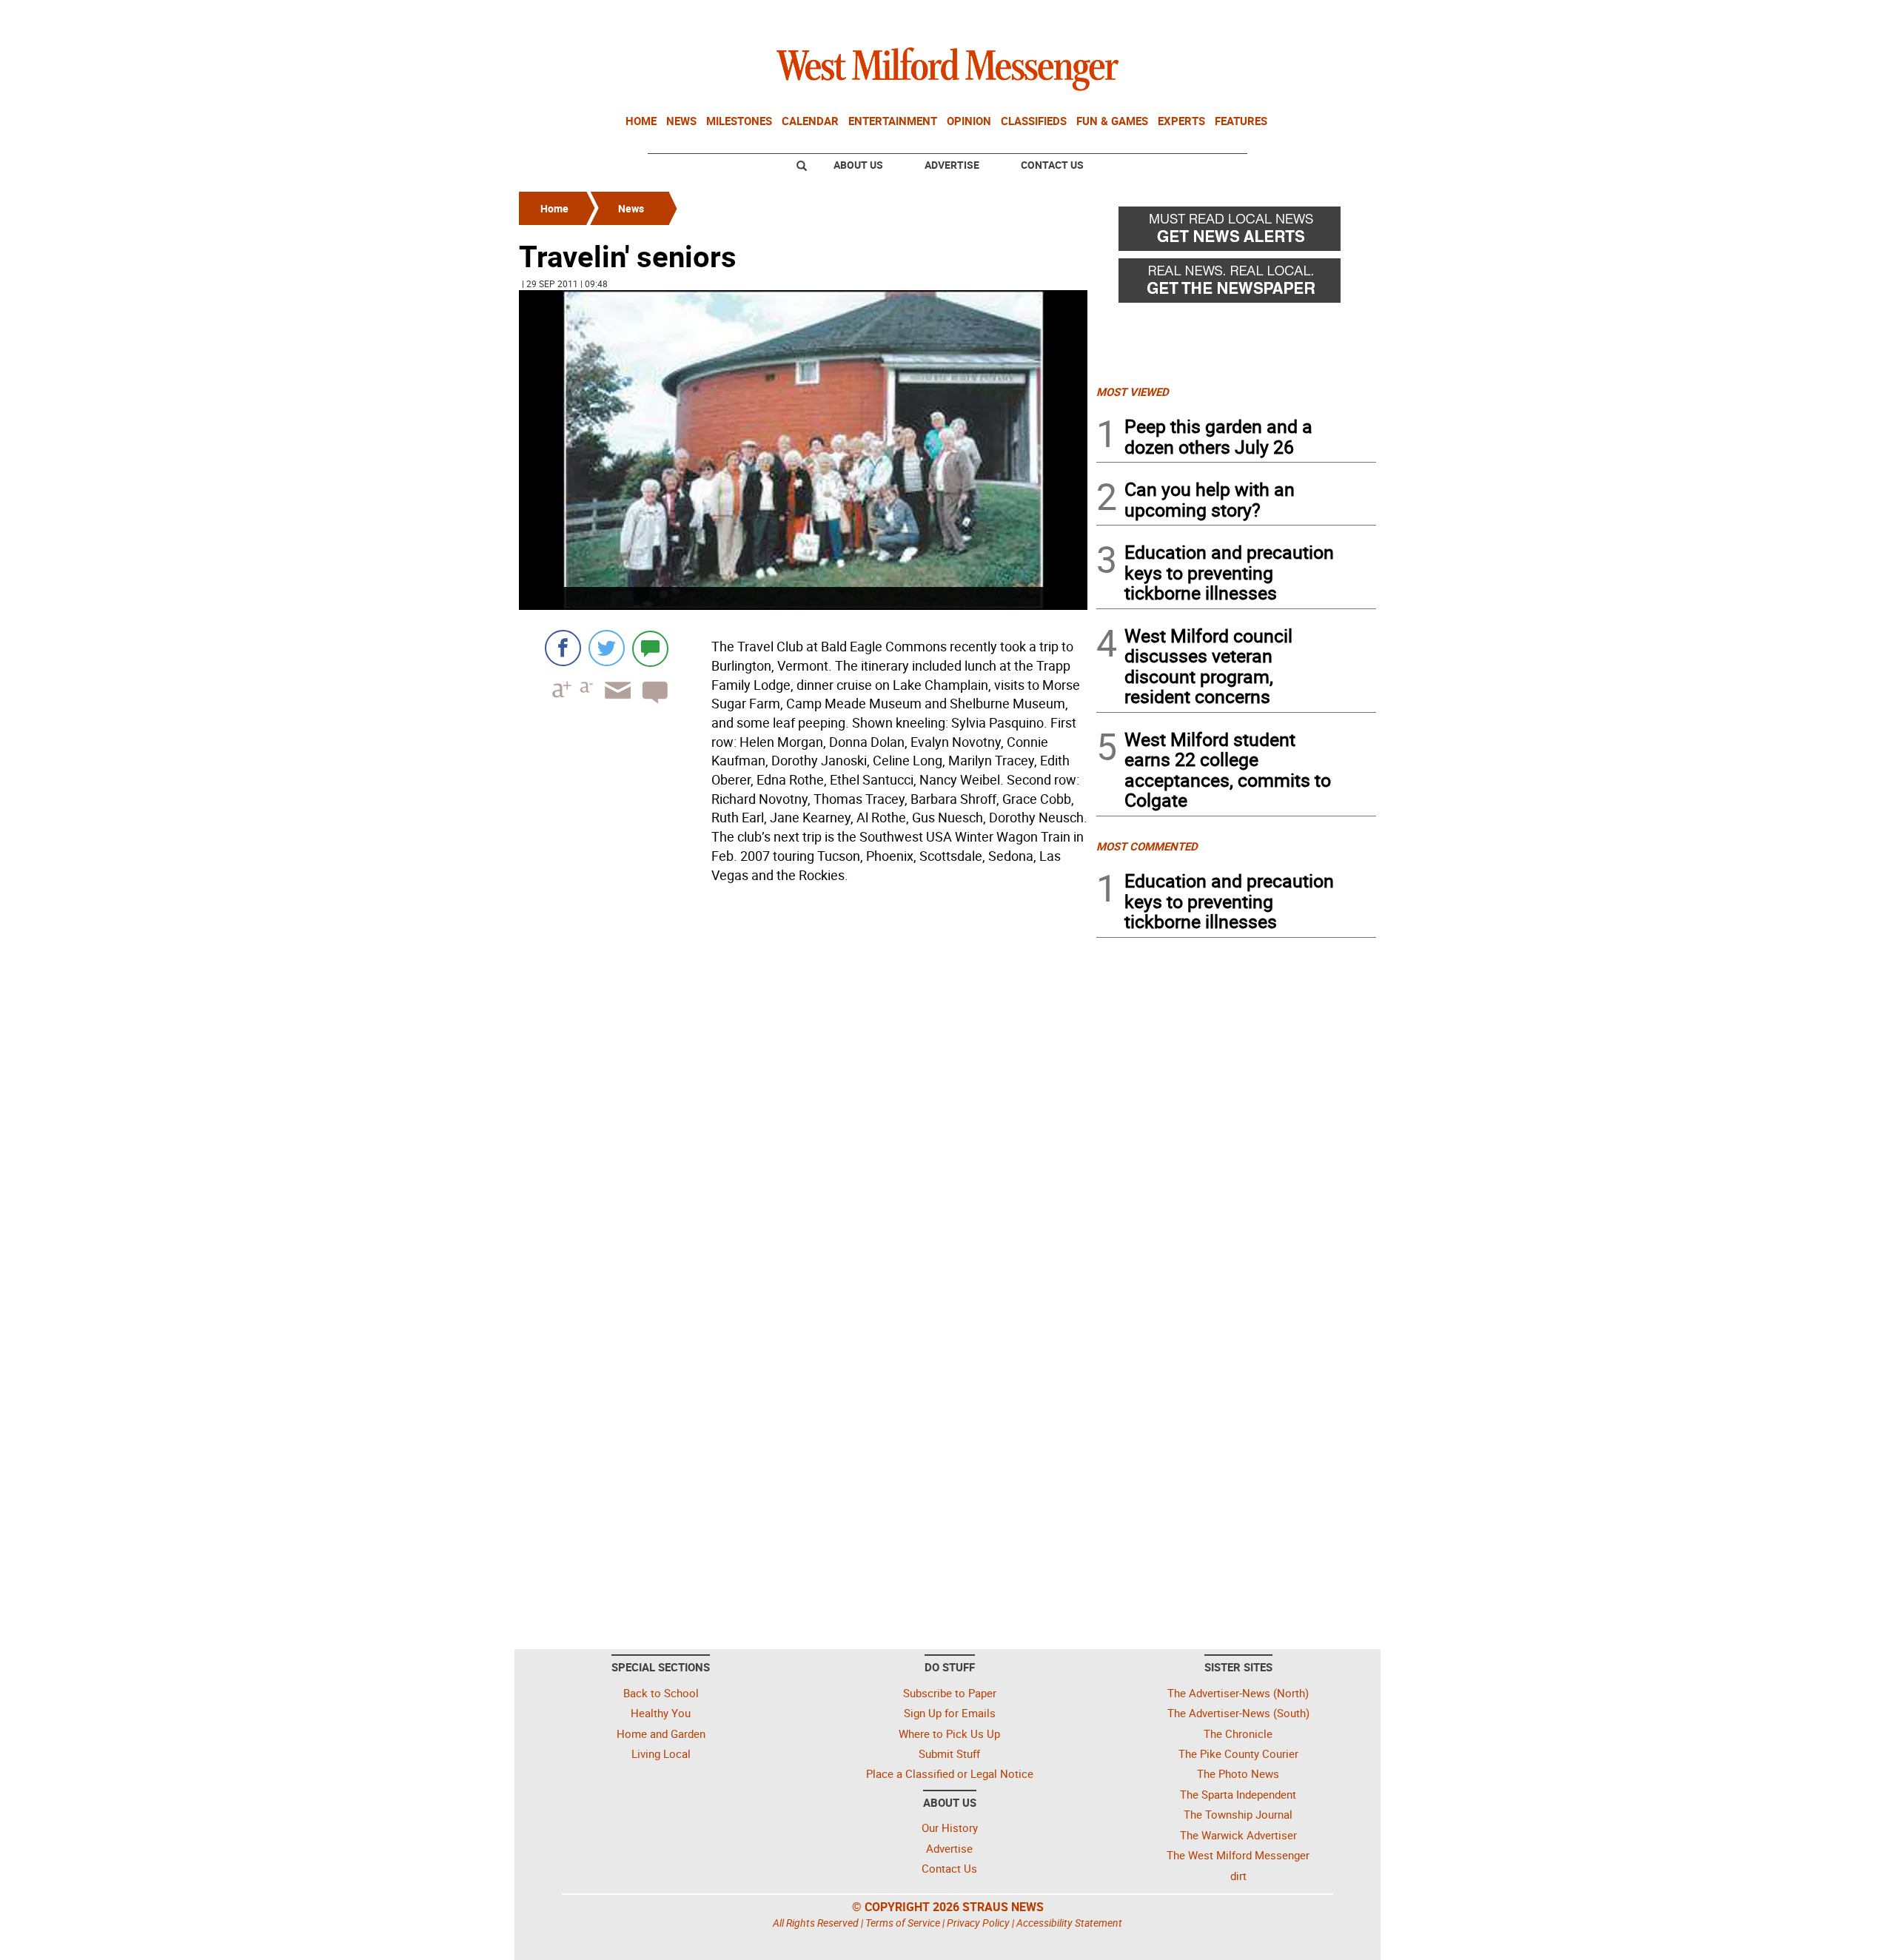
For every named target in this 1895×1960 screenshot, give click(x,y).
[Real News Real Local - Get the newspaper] (1236, 284)
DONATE (1340, 17)
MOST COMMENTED (1147, 846)
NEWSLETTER (1257, 17)
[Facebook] (563, 648)
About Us (858, 165)
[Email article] (613, 704)
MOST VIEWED (1133, 392)
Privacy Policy (978, 1923)
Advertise (952, 165)
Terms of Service (903, 1923)
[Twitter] (607, 648)
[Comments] (650, 648)
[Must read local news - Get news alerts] (1236, 232)
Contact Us (1052, 165)
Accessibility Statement (1069, 1923)
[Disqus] (803, 1077)
